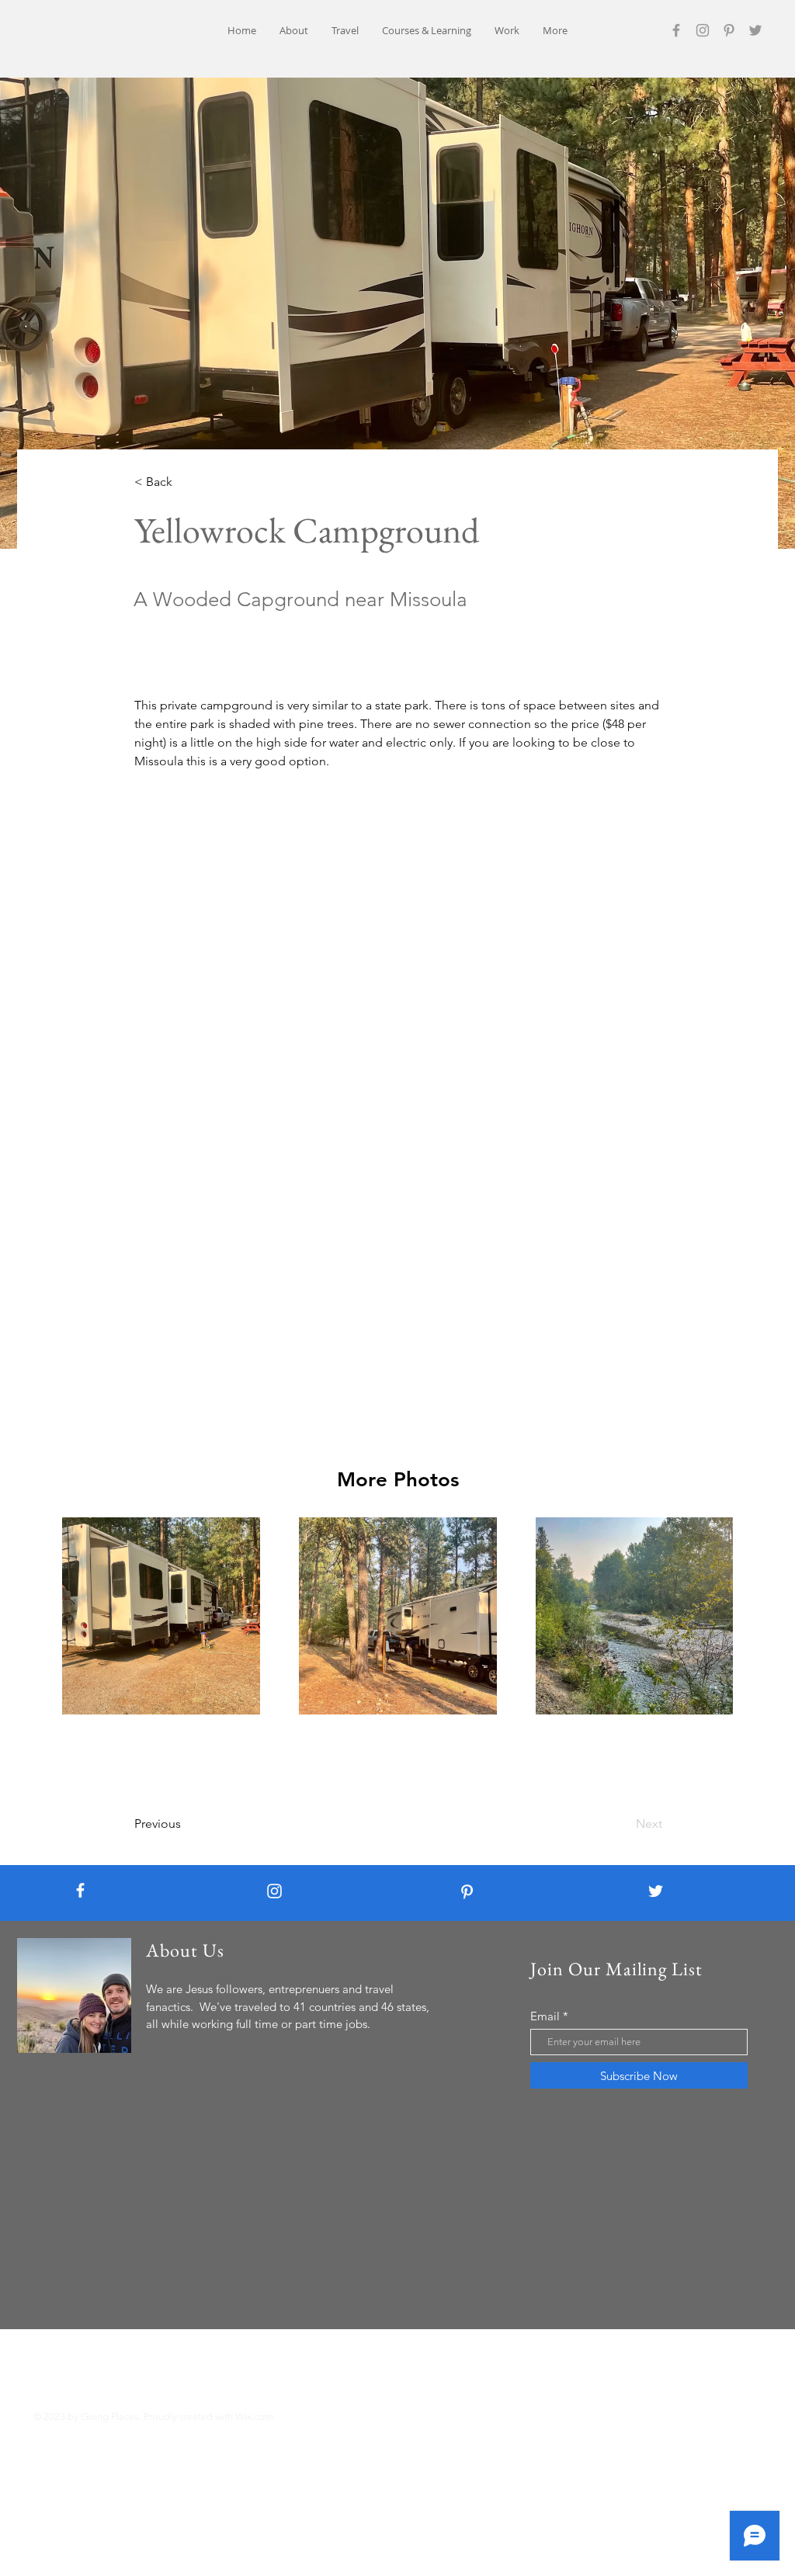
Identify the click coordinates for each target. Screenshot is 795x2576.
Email (545, 2016)
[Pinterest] (729, 30)
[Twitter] (755, 30)
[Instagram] (703, 30)
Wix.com (254, 2417)
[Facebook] (676, 30)
